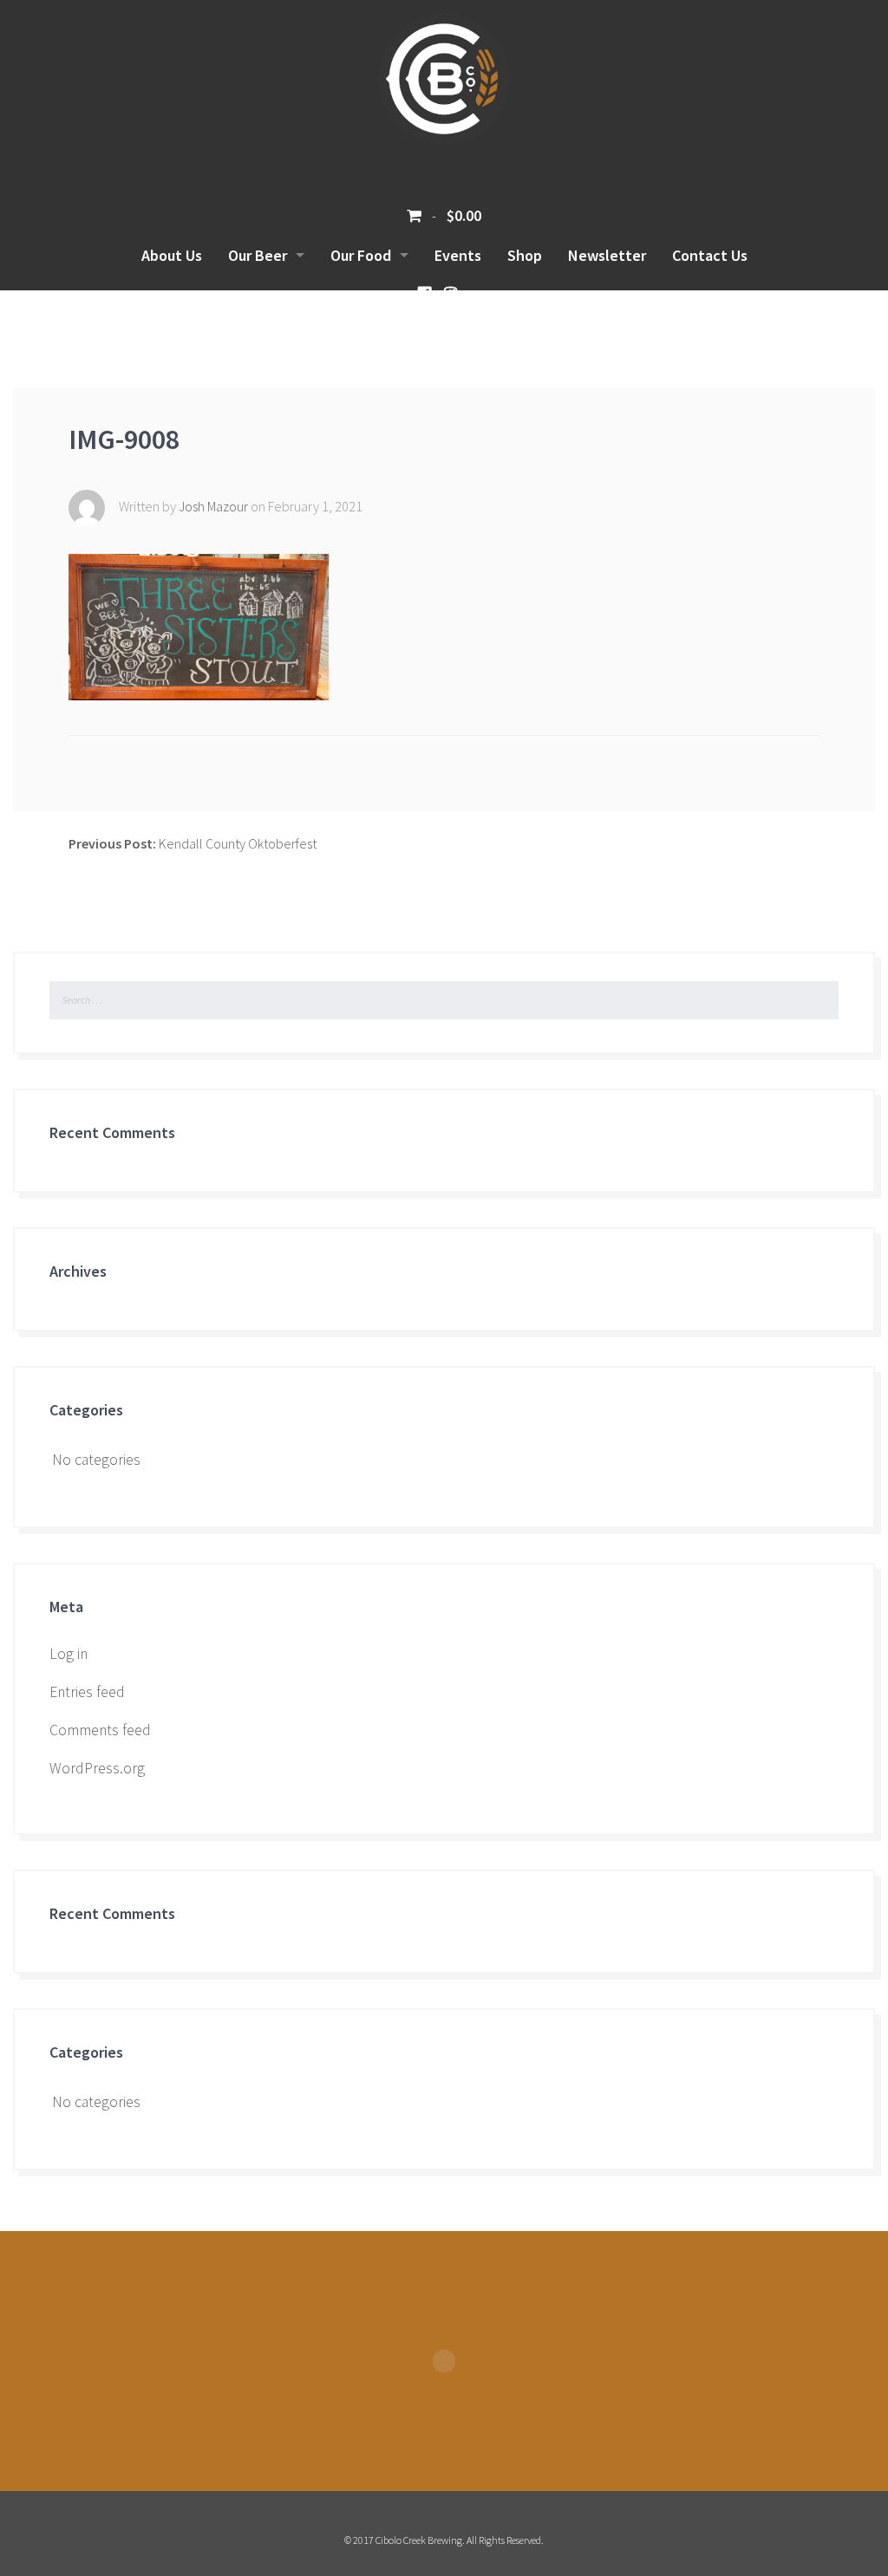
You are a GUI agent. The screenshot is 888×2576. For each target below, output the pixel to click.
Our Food (361, 255)
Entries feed (87, 1692)
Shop (525, 255)
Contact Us (710, 255)
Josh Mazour (215, 506)
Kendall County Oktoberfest (193, 843)
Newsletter (607, 255)
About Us (172, 255)
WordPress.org (97, 1768)
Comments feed (100, 1730)
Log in (69, 1654)
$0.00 (462, 215)
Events (458, 255)
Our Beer (258, 255)
